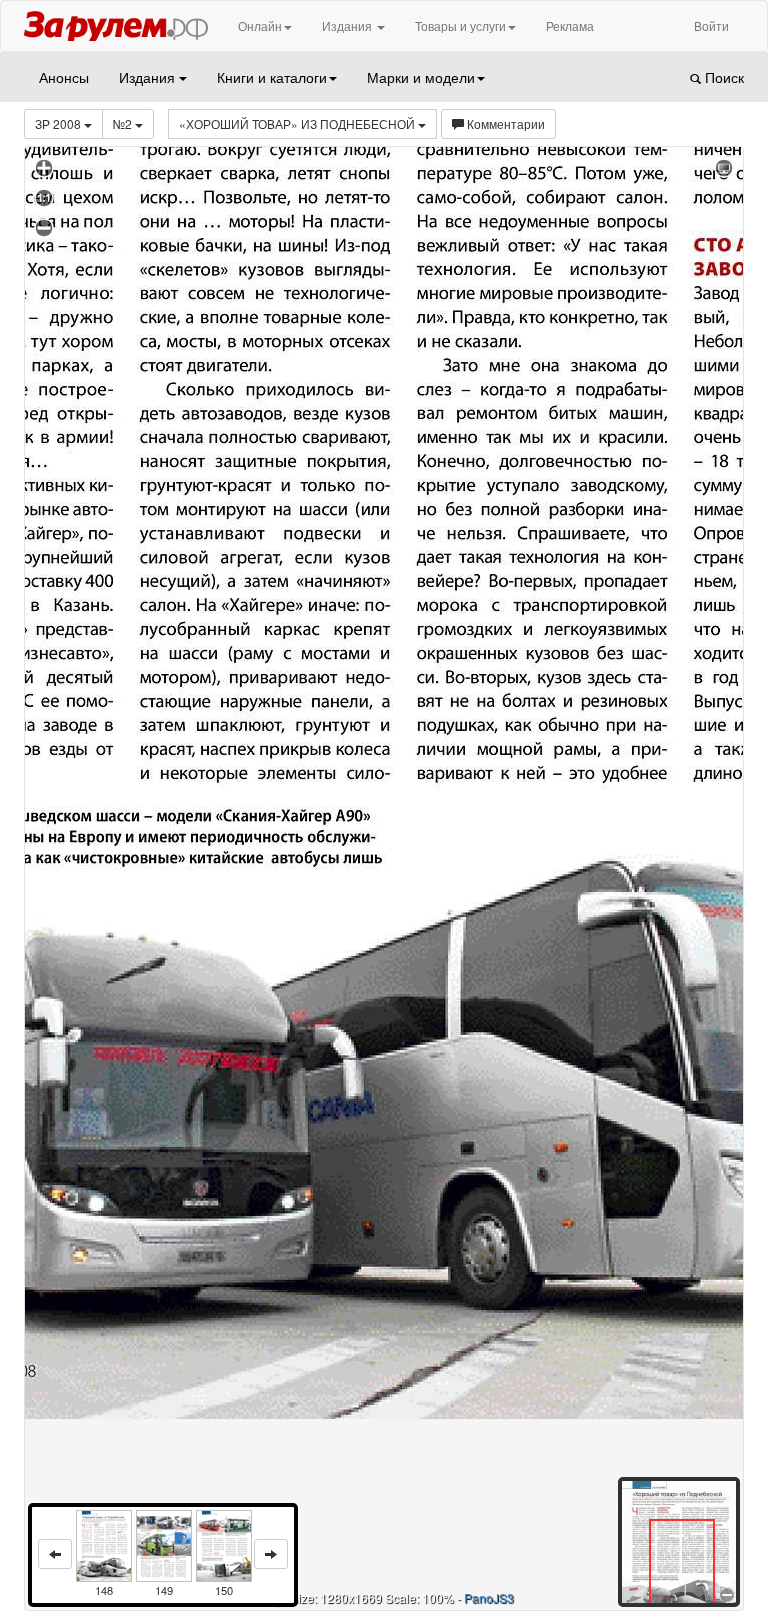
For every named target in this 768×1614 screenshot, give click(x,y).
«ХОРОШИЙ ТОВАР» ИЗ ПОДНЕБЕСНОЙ (298, 123)
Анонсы (64, 77)
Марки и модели (421, 77)
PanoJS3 (489, 1597)
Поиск (722, 77)
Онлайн (260, 25)
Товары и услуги (460, 25)
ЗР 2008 (59, 123)
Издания (348, 25)
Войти (711, 25)
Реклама (570, 25)
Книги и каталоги (272, 77)
